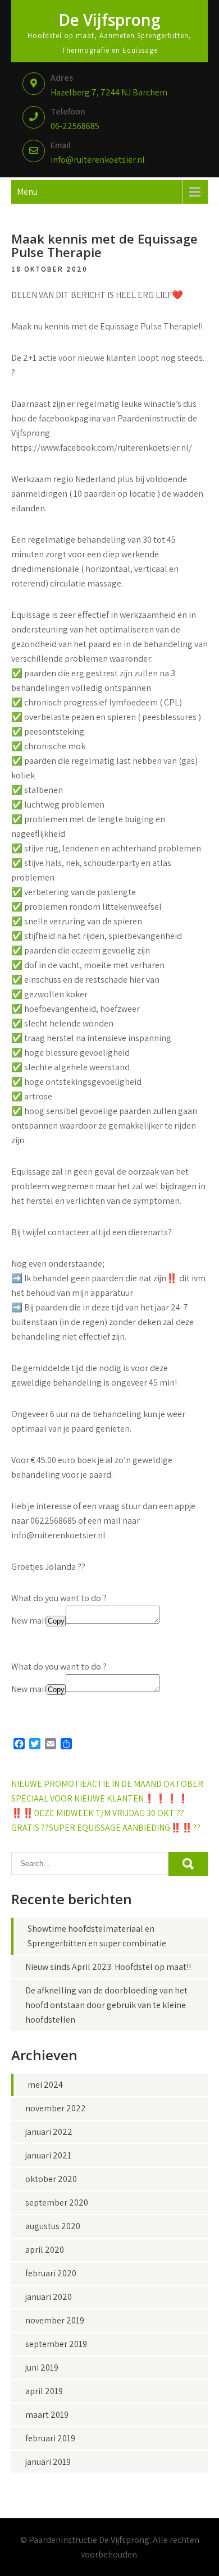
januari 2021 (48, 2155)
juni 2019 (42, 2368)
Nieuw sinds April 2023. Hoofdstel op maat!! (108, 1967)
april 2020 (45, 2250)
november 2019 (55, 2320)
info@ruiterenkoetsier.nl (98, 160)
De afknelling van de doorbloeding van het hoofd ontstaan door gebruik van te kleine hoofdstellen (106, 2005)
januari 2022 (49, 2132)
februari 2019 (50, 2438)
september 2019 (56, 2344)
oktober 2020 (51, 2179)
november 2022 (56, 2108)
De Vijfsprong (109, 20)
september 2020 (57, 2203)
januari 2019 (48, 2462)
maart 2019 (47, 2415)
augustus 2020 (53, 2226)
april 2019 (44, 2391)
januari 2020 (49, 2297)
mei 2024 (45, 2085)
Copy (56, 1621)
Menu (27, 192)
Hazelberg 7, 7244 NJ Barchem (109, 92)
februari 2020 (51, 2273)
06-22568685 (75, 126)
